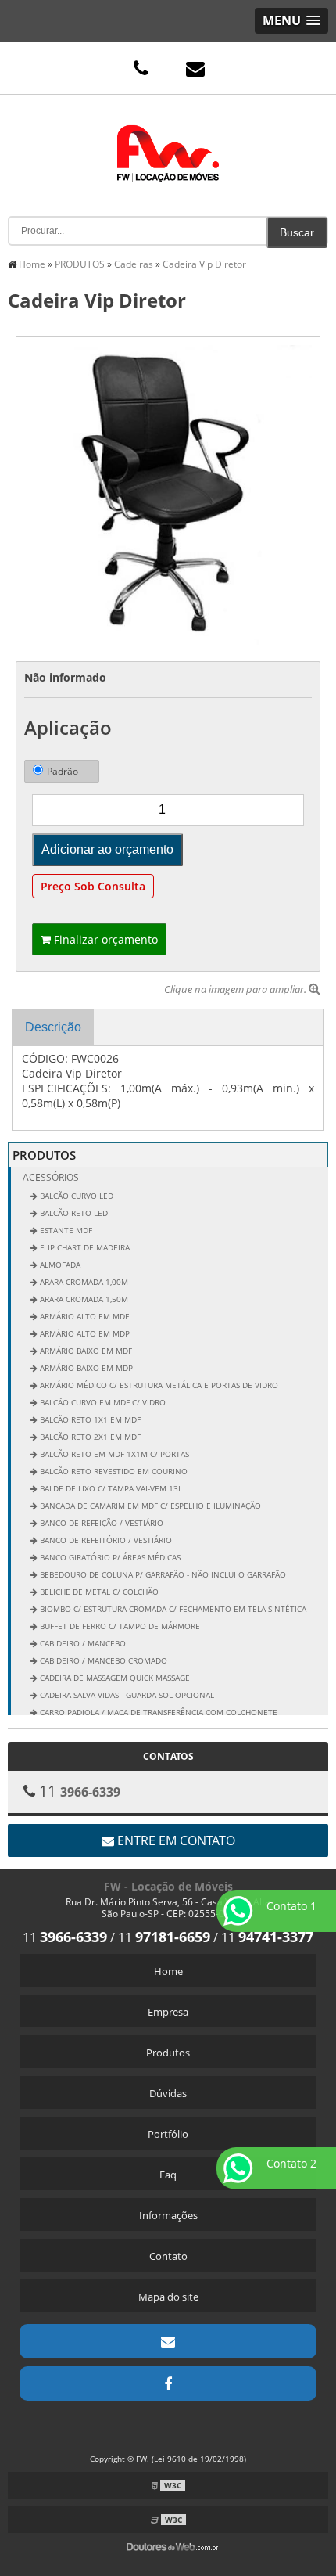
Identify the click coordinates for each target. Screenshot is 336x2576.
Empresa (168, 2012)
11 (65, 1937)
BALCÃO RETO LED (73, 1213)
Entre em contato (175, 1840)
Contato (168, 2256)
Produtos (168, 2053)
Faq (168, 2175)
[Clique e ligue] (141, 68)
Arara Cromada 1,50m (83, 1299)
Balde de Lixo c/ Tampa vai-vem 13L (110, 1488)
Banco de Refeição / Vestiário (100, 1523)
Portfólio (168, 2134)
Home (168, 1971)
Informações (168, 2215)
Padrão (63, 771)
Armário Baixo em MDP (85, 1368)
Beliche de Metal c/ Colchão (98, 1592)
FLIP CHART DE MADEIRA (84, 1247)
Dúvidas (168, 2093)
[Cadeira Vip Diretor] (168, 494)
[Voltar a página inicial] (168, 142)
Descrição (53, 1027)
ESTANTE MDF (65, 1230)
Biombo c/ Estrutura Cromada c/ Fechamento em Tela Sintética (172, 1609)
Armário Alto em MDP (84, 1333)
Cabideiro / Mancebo (82, 1643)
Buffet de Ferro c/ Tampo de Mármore (119, 1626)
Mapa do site (168, 2297)
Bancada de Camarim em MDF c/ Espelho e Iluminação (149, 1506)
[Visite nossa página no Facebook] (168, 2384)
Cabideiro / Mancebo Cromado (102, 1660)
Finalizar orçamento (104, 939)
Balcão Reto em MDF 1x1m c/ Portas (113, 1454)
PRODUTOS (44, 1155)
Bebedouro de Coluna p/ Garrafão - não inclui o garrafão (162, 1574)
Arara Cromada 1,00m (83, 1282)
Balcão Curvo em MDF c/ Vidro (102, 1402)
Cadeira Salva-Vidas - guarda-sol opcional (126, 1695)
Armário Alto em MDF (83, 1316)
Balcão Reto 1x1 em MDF (89, 1419)
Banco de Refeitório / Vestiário (105, 1540)
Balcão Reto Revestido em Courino (113, 1471)
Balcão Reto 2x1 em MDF (89, 1437)
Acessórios (51, 1177)
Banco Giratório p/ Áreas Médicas (109, 1557)
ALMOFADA (59, 1265)
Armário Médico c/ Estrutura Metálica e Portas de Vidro (158, 1385)
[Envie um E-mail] (195, 68)
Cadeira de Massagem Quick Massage (114, 1678)
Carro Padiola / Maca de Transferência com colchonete (157, 1712)
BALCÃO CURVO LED (75, 1196)
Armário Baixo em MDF (85, 1351)
